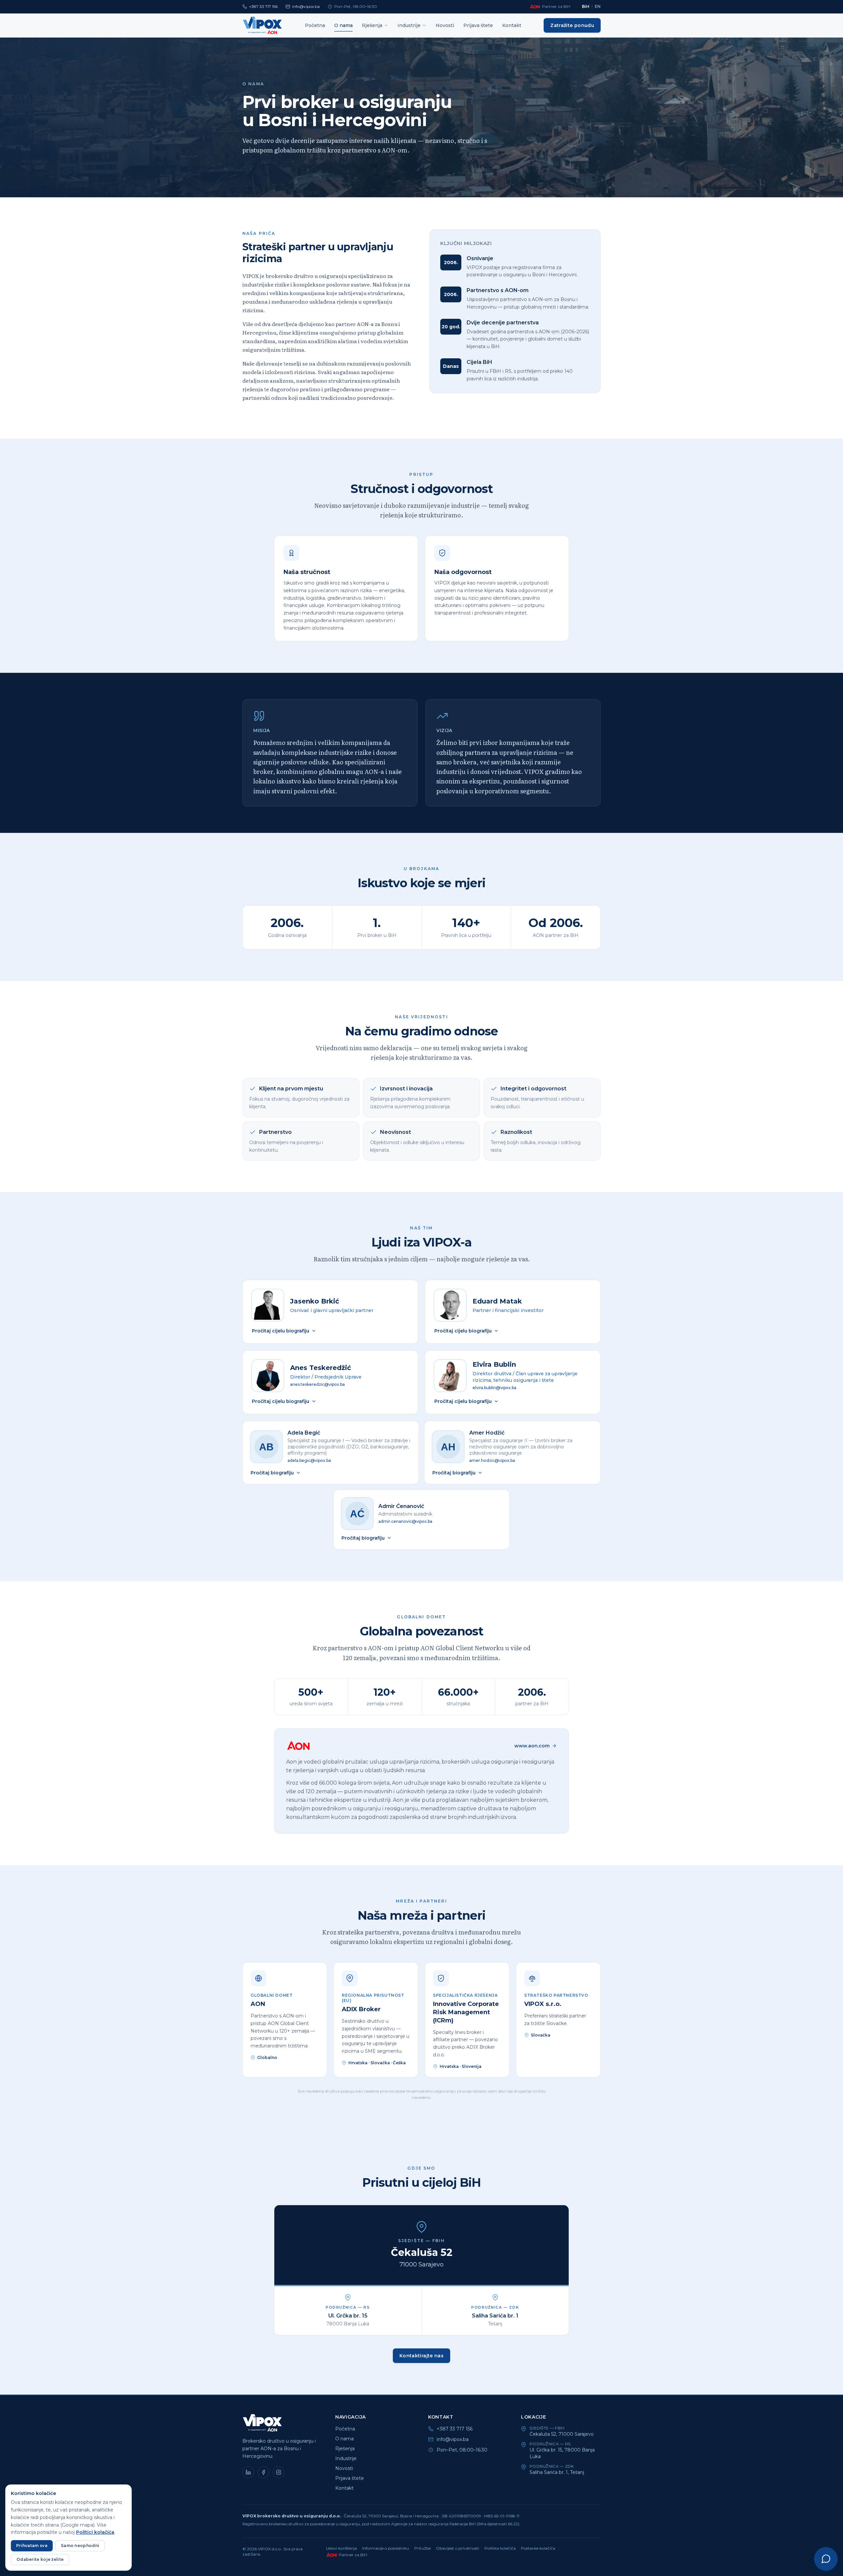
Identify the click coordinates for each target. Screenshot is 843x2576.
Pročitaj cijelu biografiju (281, 1331)
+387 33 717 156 (263, 6)
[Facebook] (263, 2472)
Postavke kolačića (538, 2548)
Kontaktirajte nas (421, 2356)
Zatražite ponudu (572, 25)
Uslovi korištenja (341, 2548)
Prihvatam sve (32, 2546)
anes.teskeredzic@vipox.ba (317, 1384)
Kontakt (512, 25)
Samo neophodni (80, 2546)
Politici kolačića (95, 2532)
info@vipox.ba (306, 6)
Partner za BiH (556, 6)
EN (598, 6)
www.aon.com (532, 1746)
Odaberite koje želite (40, 2559)
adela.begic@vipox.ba (309, 1460)
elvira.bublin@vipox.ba (494, 1388)
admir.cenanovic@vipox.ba (405, 1521)
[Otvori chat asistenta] (826, 2559)
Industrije (409, 25)
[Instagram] (279, 2472)
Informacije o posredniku (386, 2548)
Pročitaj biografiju (272, 1473)
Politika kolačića (500, 2548)
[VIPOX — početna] (262, 25)
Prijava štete (478, 25)
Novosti (445, 25)
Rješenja (372, 25)
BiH (586, 6)
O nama (343, 25)
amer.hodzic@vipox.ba (492, 1460)
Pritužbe (422, 2548)
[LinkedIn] (248, 2472)
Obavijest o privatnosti (458, 2548)
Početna (315, 25)
